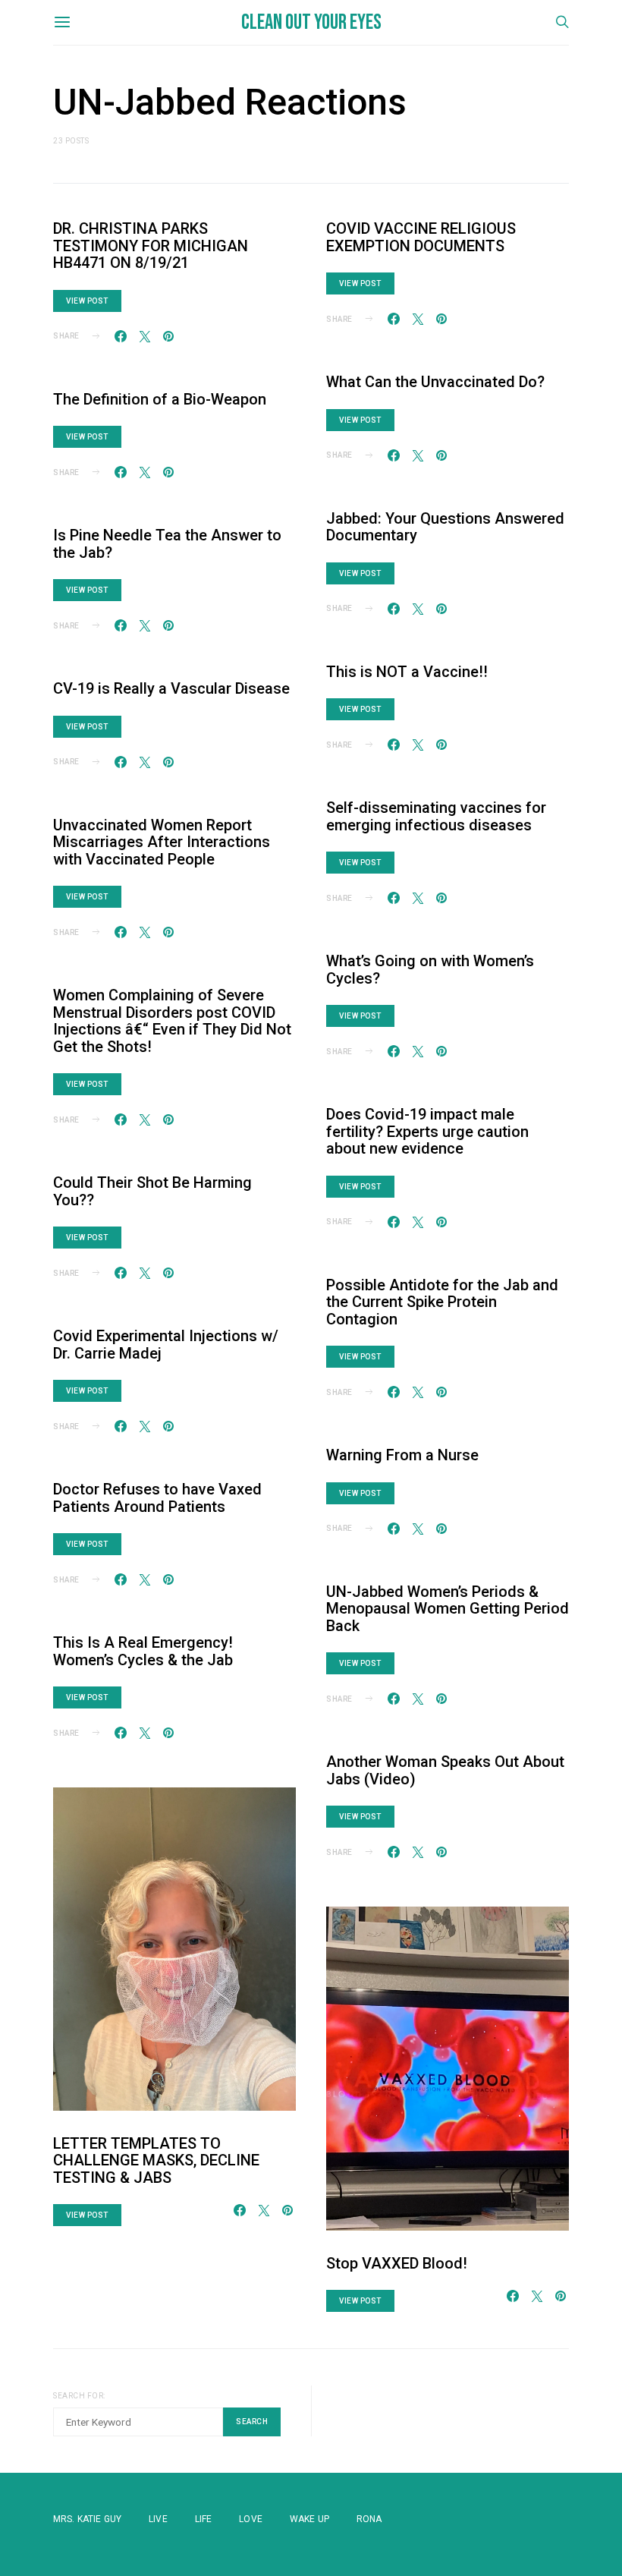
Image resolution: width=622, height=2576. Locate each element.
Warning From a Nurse (402, 1455)
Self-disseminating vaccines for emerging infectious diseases (436, 816)
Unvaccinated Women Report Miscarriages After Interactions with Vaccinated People (162, 842)
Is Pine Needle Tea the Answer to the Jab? (167, 544)
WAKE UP (309, 2519)
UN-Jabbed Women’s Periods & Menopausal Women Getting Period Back (448, 1609)
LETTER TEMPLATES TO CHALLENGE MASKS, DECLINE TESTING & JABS (156, 2160)
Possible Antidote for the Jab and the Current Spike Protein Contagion (442, 1302)
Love (251, 2519)
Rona (369, 2519)
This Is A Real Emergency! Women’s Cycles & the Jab (143, 1651)
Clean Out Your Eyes (311, 22)
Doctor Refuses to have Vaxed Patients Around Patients (157, 1498)
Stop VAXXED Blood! (397, 2263)
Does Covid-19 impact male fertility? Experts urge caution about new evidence (427, 1131)
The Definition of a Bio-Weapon (160, 399)
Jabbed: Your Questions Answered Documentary (445, 527)
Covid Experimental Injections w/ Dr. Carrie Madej (166, 1345)
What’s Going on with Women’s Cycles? (430, 970)
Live (158, 2519)
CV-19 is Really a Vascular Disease (171, 688)
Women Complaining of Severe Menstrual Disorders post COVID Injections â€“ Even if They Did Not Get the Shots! (172, 1021)
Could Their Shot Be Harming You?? (152, 1191)
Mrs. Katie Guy (87, 2519)
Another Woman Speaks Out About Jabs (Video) (445, 1770)
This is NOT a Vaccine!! (407, 672)
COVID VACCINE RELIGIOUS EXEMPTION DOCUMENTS (421, 237)
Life (204, 2519)
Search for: (79, 2396)
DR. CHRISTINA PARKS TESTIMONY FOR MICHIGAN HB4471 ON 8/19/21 (151, 246)
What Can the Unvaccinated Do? (435, 382)
